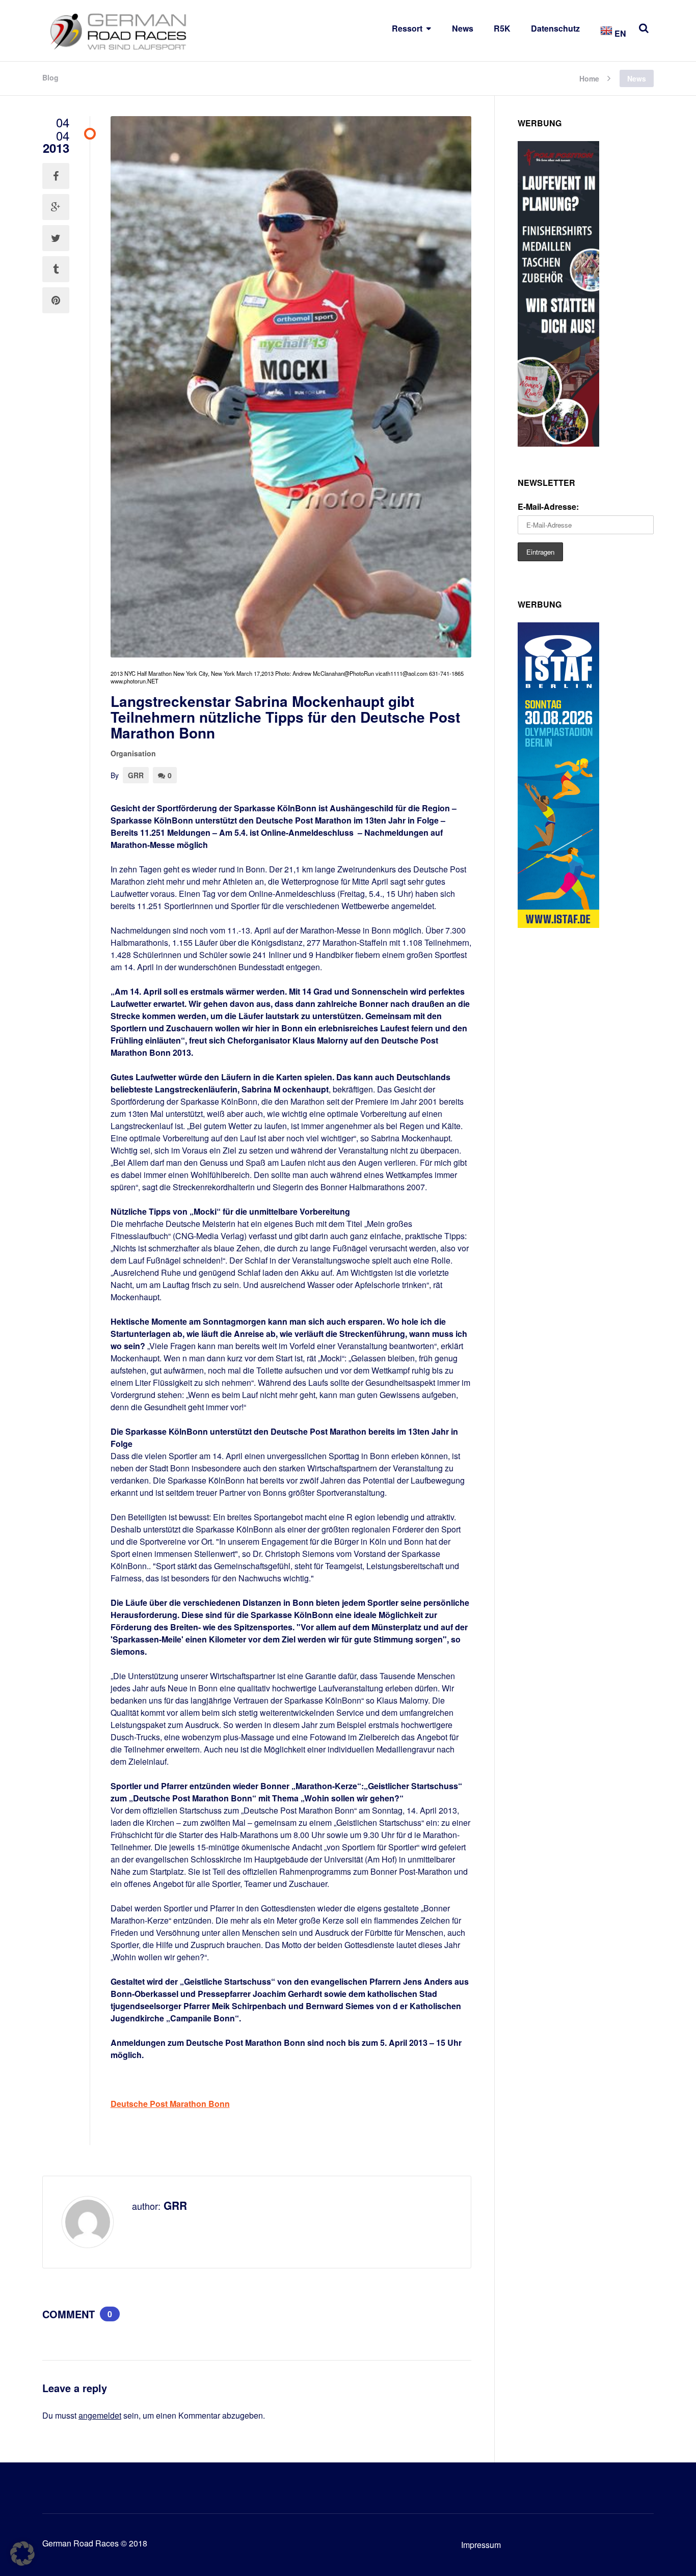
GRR (136, 775)
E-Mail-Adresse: (548, 506)
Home (589, 78)
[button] (22, 2554)
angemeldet (100, 2415)
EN (619, 33)
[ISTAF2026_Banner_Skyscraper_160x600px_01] (558, 925)
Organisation (133, 753)
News (463, 28)
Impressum (481, 2545)
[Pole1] (558, 443)
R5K (502, 28)
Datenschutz (555, 28)
